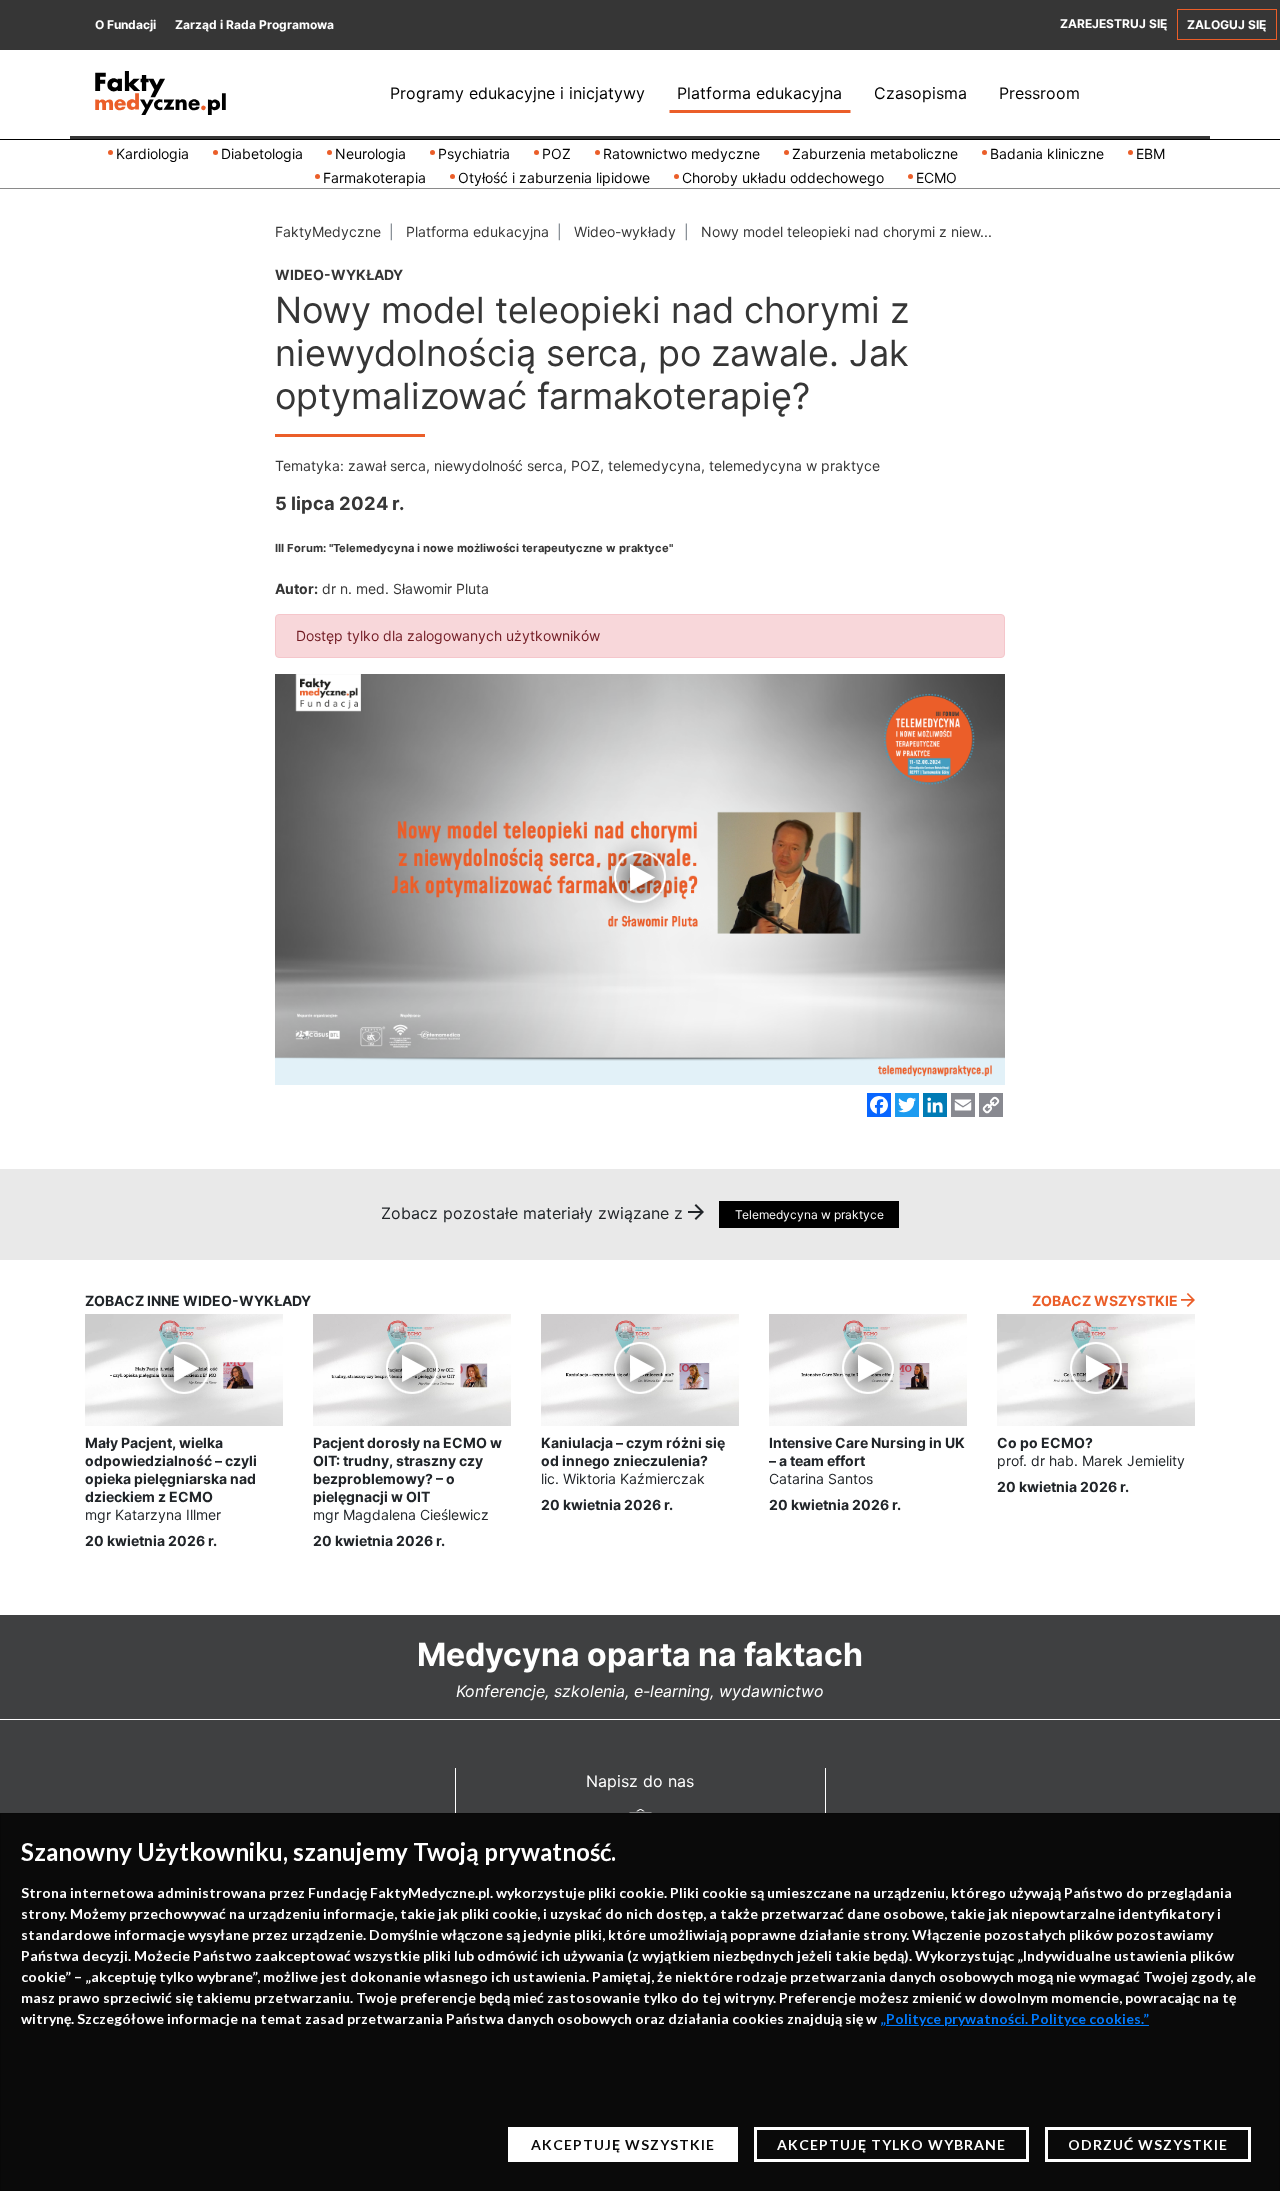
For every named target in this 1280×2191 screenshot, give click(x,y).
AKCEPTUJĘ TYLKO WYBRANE (891, 2144)
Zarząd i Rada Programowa (254, 24)
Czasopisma (920, 93)
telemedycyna (654, 465)
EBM (1150, 153)
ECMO (936, 177)
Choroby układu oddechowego (783, 177)
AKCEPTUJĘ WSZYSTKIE (623, 2144)
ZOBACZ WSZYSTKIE (1106, 1300)
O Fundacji (125, 24)
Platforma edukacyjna (759, 93)
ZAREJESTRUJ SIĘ (1113, 23)
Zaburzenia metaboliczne (875, 153)
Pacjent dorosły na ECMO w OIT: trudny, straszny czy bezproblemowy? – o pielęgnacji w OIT (407, 1470)
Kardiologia (152, 153)
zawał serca (387, 465)
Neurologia (370, 153)
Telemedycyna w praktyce (809, 1214)
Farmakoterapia (374, 177)
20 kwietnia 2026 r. (151, 1540)
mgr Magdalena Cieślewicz (401, 1514)
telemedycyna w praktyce (794, 465)
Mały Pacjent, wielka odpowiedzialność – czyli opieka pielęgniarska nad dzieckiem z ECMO (171, 1470)
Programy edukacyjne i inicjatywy (517, 93)
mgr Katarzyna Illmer (153, 1514)
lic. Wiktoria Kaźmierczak (623, 1478)
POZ (556, 153)
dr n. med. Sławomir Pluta (405, 588)
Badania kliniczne (1047, 153)
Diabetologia (262, 153)
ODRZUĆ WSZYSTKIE (1148, 2144)
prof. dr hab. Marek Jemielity (1091, 1460)
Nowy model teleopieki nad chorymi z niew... (846, 231)
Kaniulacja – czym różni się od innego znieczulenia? (633, 1451)
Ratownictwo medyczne (681, 153)
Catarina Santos (821, 1478)
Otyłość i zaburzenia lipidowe (554, 177)
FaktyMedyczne (328, 231)
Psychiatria (474, 153)
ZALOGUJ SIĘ (1226, 24)
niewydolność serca (498, 465)
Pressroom (1039, 93)
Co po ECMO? (1045, 1442)
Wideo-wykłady (625, 231)
